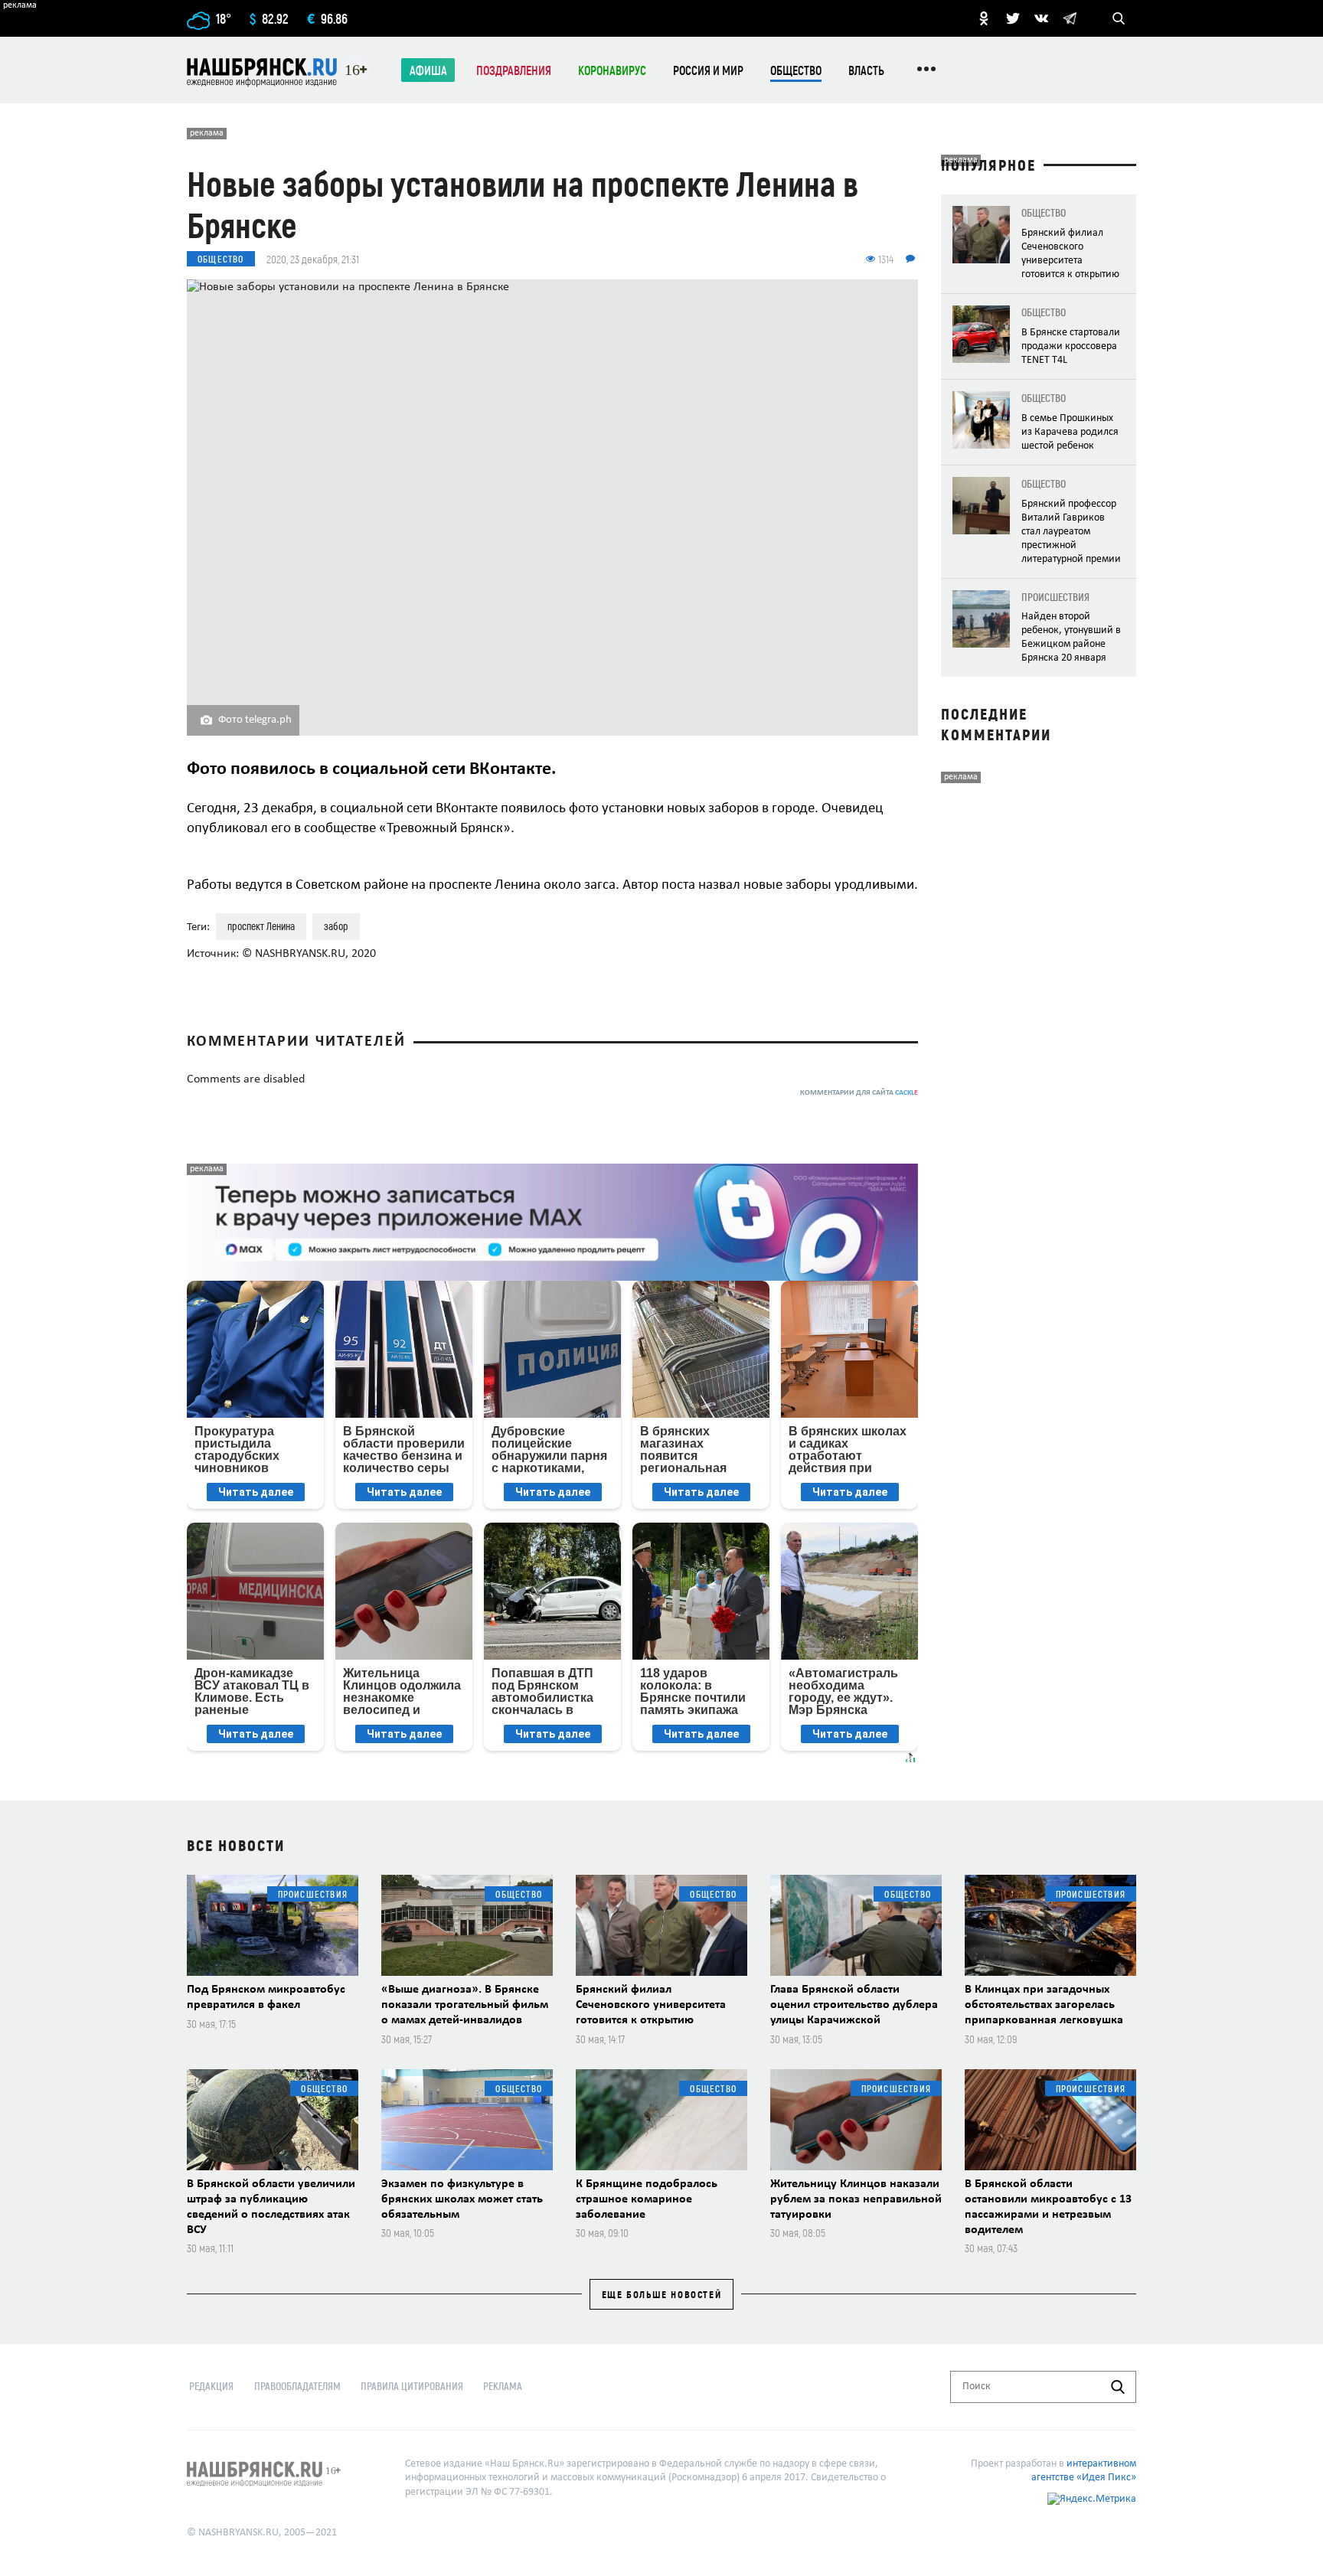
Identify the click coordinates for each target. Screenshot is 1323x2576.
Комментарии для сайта (859, 1093)
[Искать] (1118, 2387)
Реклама (503, 2386)
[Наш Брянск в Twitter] (1013, 18)
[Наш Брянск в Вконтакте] (1041, 18)
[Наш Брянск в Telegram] (1070, 18)
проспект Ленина (261, 926)
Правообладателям (297, 2386)
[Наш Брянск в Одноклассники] (984, 18)
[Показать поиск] (1119, 18)
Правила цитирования (412, 2386)
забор (336, 926)
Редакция (211, 2386)
